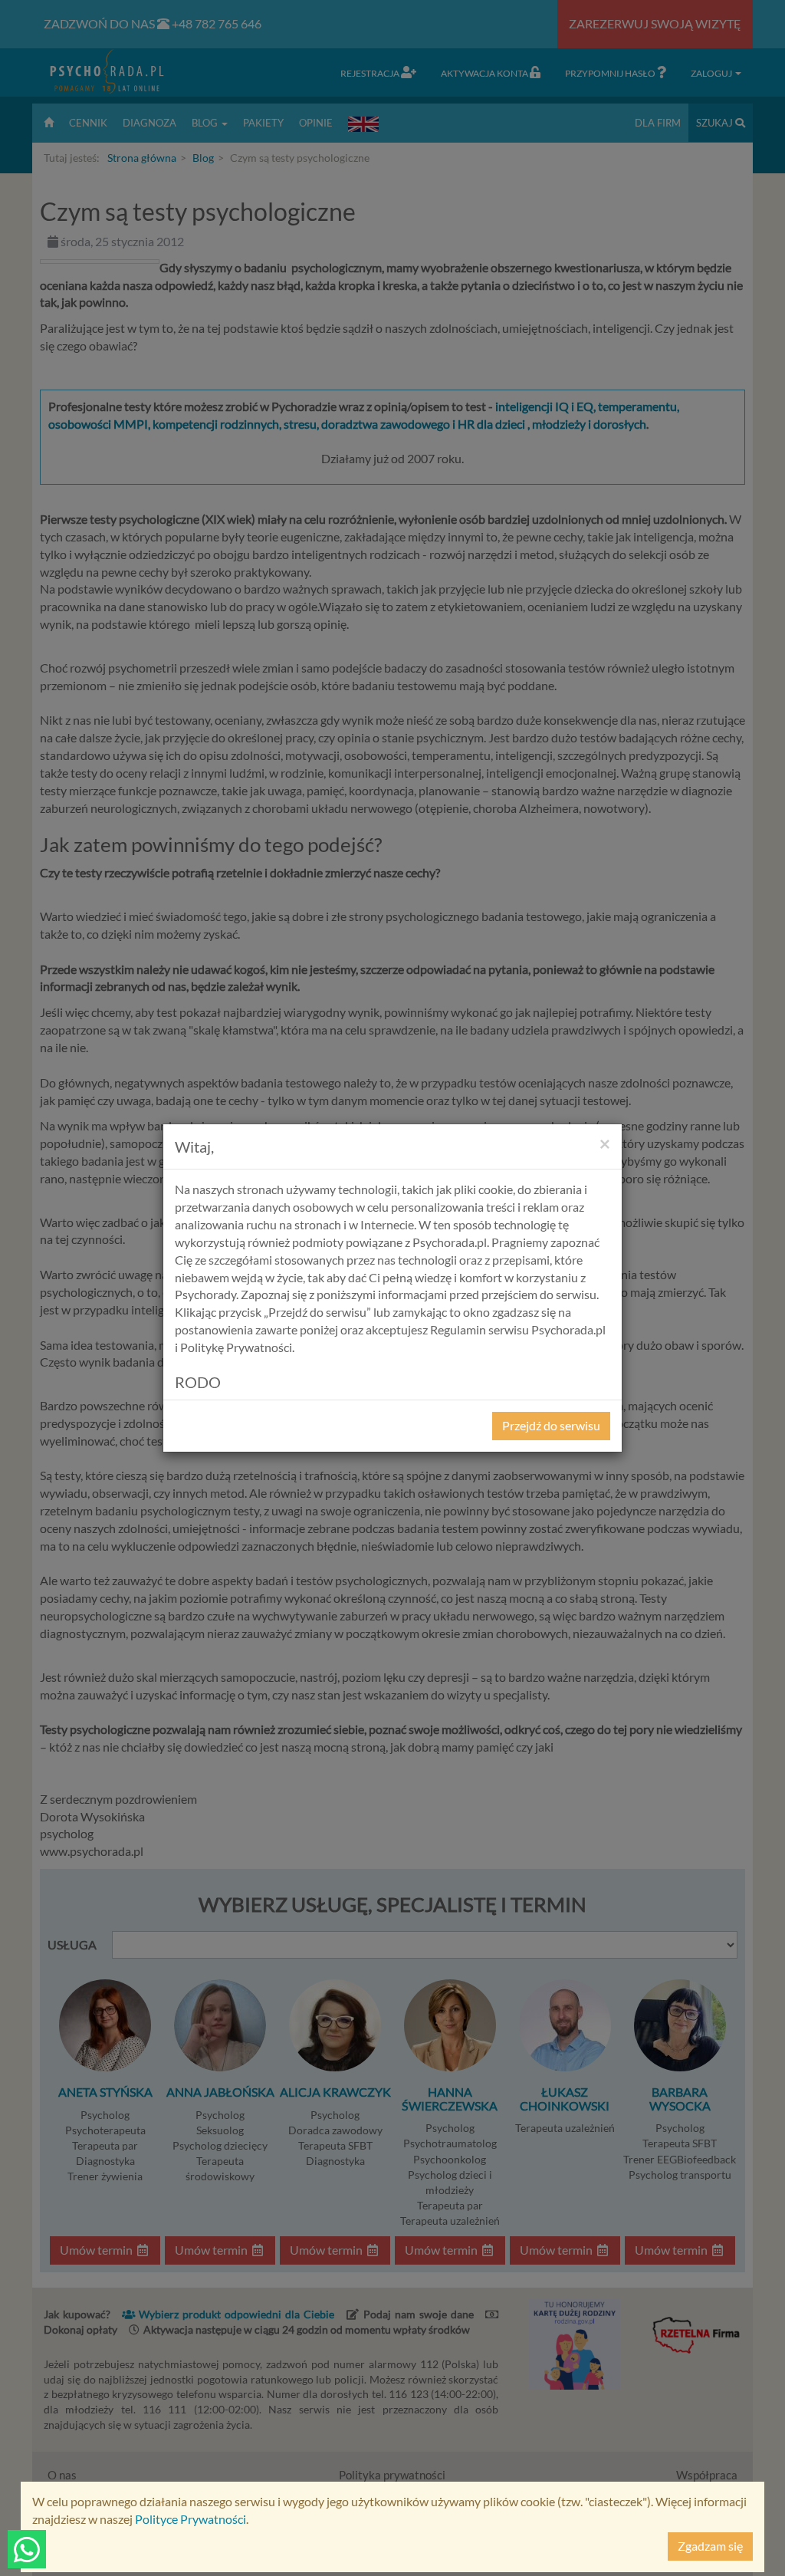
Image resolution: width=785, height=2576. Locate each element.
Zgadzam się (710, 2546)
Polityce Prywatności (191, 2519)
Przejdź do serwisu (551, 1425)
